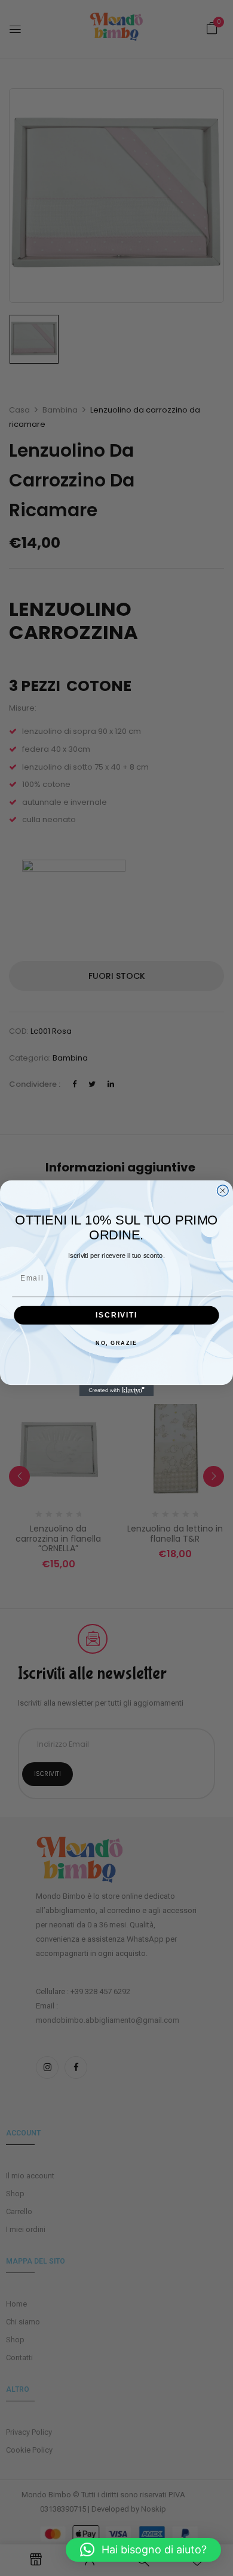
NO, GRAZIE (116, 1343)
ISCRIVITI (116, 1315)
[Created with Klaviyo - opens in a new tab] (117, 1391)
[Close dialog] (223, 1190)
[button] (143, 2550)
